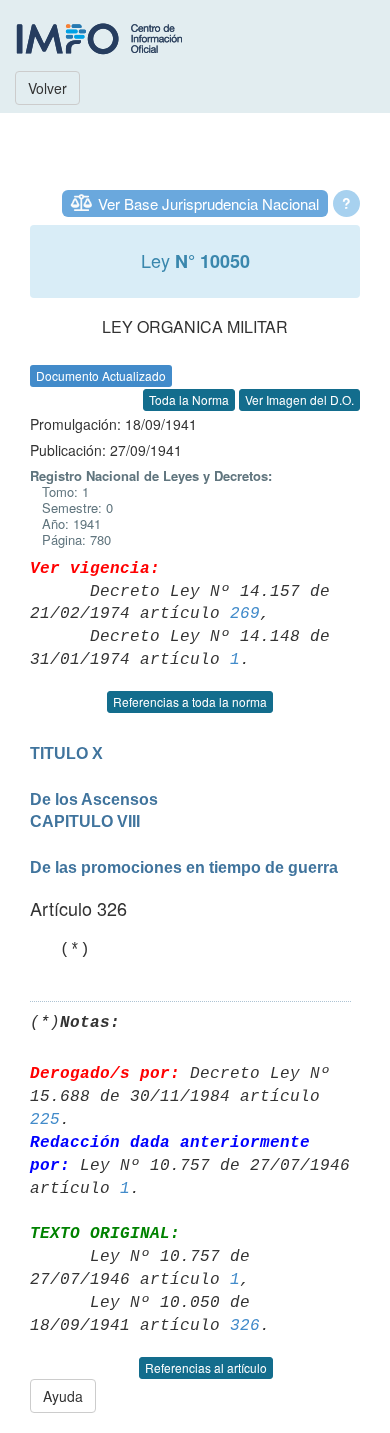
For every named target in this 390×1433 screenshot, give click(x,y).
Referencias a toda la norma (190, 701)
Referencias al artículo (206, 1367)
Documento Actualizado (101, 375)
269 (245, 614)
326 (245, 1326)
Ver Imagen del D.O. (299, 399)
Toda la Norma (189, 399)
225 (45, 1120)
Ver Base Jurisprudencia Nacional (208, 203)
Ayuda (63, 1396)
